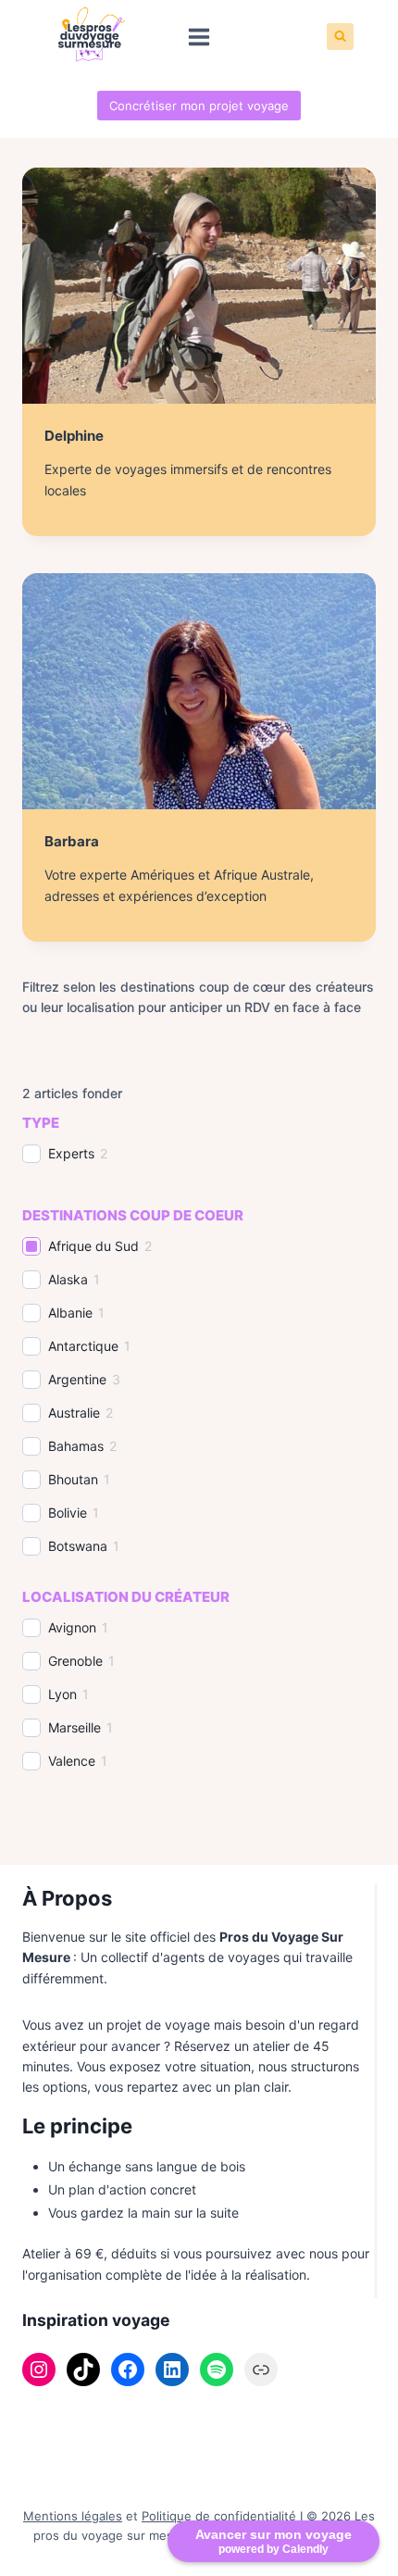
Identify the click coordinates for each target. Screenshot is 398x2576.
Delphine (74, 436)
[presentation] (199, 286)
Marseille (75, 1727)
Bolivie (68, 1513)
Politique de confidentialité (219, 2516)
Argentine (77, 1379)
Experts (71, 1153)
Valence (72, 1761)
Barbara (72, 841)
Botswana (78, 1546)
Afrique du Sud (93, 1246)
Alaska (68, 1279)
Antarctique (83, 1346)
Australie (74, 1413)
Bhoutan (73, 1479)
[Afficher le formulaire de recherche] (340, 37)
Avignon (72, 1627)
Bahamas (76, 1446)
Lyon (62, 1694)
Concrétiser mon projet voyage (199, 106)
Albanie (70, 1313)
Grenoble (75, 1661)
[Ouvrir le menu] (199, 37)
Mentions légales (73, 2516)
